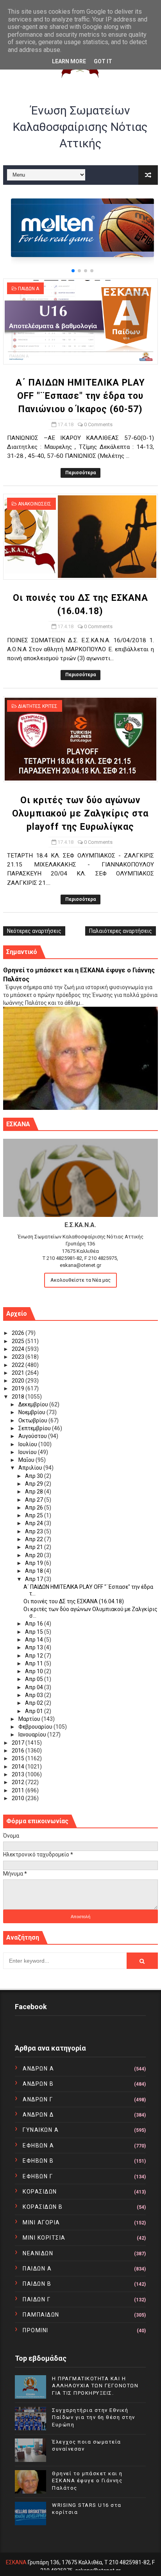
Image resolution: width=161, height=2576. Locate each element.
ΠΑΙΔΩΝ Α (29, 289)
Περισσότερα (80, 473)
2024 (19, 1349)
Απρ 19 (35, 1563)
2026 (19, 1333)
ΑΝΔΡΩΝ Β (38, 2084)
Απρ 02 (35, 1703)
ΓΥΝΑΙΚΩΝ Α (41, 2130)
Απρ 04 (35, 1687)
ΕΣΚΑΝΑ (16, 2562)
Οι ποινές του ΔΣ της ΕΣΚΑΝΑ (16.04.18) (74, 1601)
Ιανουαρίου (33, 1735)
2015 (19, 1758)
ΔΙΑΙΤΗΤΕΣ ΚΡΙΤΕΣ (38, 706)
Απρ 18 (35, 1571)
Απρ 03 (35, 1695)
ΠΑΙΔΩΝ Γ (37, 2299)
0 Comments (98, 424)
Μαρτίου (30, 1719)
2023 (19, 1357)
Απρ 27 (35, 1500)
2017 (19, 1743)
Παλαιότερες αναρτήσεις (121, 931)
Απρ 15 (35, 1632)
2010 (19, 1798)
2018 (19, 1397)
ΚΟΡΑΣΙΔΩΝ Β (43, 2207)
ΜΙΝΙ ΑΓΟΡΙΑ (41, 2222)
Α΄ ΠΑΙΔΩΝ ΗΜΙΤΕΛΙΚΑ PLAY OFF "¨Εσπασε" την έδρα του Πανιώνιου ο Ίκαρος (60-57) (80, 396)
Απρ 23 (35, 1531)
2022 (19, 1365)
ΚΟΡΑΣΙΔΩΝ (40, 2192)
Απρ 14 (35, 1640)
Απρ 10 (35, 1671)
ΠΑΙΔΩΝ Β (37, 2284)
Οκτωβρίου (33, 1420)
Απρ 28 (35, 1492)
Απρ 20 (35, 1555)
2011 (19, 1790)
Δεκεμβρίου (34, 1404)
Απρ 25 (35, 1515)
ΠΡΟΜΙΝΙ (36, 2330)
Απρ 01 (35, 1711)
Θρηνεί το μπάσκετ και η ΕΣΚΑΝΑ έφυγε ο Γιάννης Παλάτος (87, 2480)
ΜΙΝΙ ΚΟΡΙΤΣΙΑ (44, 2238)
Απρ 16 (35, 1624)
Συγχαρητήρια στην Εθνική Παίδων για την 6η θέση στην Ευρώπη (94, 2417)
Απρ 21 (35, 1547)
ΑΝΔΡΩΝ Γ (38, 2099)
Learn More (69, 61)
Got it (103, 61)
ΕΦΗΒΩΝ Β (38, 2161)
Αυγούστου (33, 1436)
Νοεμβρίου (32, 1412)
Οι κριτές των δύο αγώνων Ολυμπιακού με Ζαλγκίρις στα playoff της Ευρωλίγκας (80, 814)
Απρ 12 (35, 1656)
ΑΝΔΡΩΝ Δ (38, 2115)
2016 (19, 1751)
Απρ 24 (35, 1523)
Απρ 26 (35, 1508)
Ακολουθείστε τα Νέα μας (80, 1280)
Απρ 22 (35, 1539)
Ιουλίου (28, 1444)
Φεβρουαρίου (36, 1727)
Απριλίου (31, 1468)
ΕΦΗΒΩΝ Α (38, 2145)
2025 (19, 1341)
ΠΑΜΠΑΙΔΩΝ (41, 2315)
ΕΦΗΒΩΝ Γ (38, 2176)
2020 (19, 1381)
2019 (19, 1388)
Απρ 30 (35, 1476)
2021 (19, 1373)
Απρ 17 (35, 1579)
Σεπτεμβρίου (35, 1428)
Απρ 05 (35, 1679)
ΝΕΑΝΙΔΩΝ (38, 2253)
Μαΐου (27, 1460)
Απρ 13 (35, 1647)
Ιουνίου (28, 1452)
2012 (19, 1782)
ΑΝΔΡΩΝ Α (38, 2069)
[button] (73, 271)
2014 (19, 1767)
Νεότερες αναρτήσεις (34, 931)
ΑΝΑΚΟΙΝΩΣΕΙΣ (35, 504)
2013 (19, 1774)
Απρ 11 (35, 1663)
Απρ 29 (35, 1484)
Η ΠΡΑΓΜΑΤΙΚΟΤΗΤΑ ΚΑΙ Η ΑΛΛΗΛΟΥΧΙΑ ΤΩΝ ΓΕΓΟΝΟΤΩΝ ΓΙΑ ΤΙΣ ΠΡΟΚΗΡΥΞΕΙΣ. (95, 2386)
